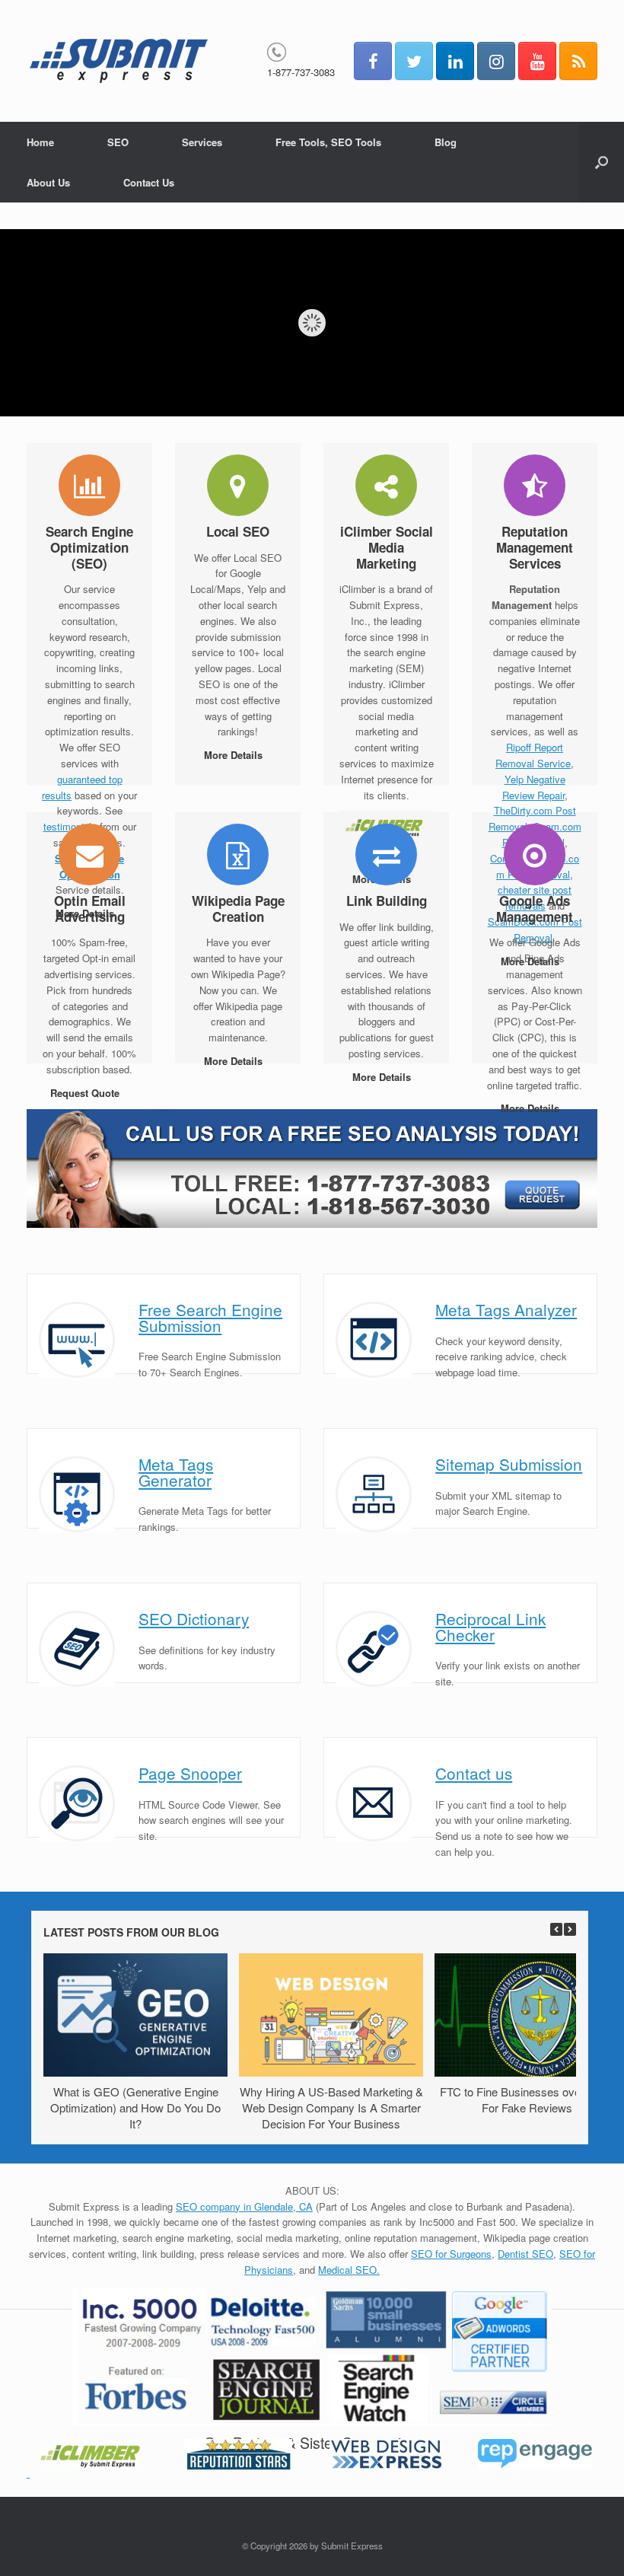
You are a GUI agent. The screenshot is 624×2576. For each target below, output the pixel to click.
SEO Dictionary (194, 1618)
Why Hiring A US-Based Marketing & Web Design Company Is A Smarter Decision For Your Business (331, 2107)
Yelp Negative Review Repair (534, 787)
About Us (48, 182)
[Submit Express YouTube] (537, 61)
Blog (446, 142)
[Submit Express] (119, 61)
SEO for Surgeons (451, 2254)
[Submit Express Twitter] (414, 61)
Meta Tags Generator (176, 1472)
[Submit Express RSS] (578, 61)
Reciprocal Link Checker (490, 1626)
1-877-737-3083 (301, 72)
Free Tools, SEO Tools (328, 142)
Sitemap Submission (509, 1464)
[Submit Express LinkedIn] (455, 61)
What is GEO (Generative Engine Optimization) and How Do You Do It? (135, 2107)
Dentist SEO (525, 2254)
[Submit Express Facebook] (373, 61)
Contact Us (149, 182)
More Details (235, 755)
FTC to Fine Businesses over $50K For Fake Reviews (527, 2099)
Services (202, 142)
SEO (118, 142)
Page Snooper (190, 1773)
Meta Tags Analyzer (506, 1309)
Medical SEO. (349, 2270)
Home (40, 142)
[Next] (570, 1929)
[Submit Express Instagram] (496, 61)
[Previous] (556, 1929)
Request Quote (86, 1093)
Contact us (474, 1773)
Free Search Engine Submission (210, 1317)
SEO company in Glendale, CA (244, 2206)
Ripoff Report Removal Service (533, 755)
